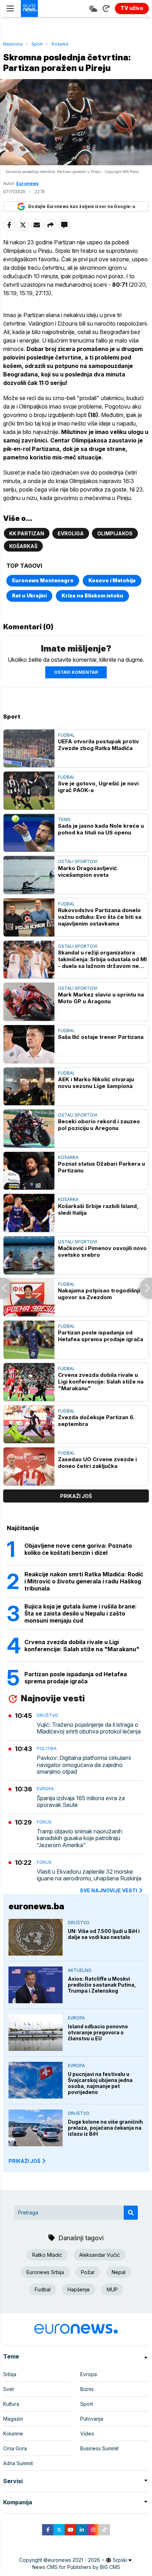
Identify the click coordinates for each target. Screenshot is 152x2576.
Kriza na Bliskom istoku (92, 596)
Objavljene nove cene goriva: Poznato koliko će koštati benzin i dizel (78, 1549)
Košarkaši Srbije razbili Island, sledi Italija (98, 1209)
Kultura (11, 2404)
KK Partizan (27, 533)
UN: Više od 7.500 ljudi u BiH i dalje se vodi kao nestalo (104, 1934)
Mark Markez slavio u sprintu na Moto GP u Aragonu (101, 998)
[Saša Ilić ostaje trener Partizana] (29, 1044)
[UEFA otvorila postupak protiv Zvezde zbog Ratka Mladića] (29, 749)
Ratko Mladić (47, 2255)
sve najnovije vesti (109, 1890)
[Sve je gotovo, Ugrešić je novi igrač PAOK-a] (29, 791)
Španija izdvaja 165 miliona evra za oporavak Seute (81, 1802)
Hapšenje (79, 2289)
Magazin (13, 2419)
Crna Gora (15, 2448)
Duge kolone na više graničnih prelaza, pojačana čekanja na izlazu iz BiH (105, 2128)
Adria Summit (18, 2463)
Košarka (60, 44)
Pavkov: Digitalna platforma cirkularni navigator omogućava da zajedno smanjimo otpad (84, 1765)
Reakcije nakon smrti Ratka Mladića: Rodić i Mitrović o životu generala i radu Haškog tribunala (84, 1581)
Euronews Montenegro (43, 580)
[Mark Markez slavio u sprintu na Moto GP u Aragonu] (29, 1002)
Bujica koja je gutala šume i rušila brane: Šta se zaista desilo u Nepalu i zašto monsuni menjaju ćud (81, 1613)
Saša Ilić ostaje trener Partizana (101, 1037)
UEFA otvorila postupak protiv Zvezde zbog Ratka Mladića (98, 745)
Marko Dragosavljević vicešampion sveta (87, 871)
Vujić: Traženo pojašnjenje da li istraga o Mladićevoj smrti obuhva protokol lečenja (89, 1728)
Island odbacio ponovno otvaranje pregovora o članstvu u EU (98, 2032)
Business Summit (99, 2448)
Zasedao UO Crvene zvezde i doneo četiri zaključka (97, 1463)
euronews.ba (36, 1906)
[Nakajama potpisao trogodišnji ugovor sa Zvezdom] (29, 1298)
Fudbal (66, 735)
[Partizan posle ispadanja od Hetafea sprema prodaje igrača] (29, 1340)
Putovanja (92, 2419)
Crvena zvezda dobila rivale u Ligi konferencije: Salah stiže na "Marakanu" (101, 1382)
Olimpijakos (115, 533)
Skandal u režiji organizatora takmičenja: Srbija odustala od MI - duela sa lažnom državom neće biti (102, 959)
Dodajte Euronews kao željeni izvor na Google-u (82, 206)
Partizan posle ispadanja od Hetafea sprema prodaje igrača (101, 1336)
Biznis (87, 2389)
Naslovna (13, 44)
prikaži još (76, 1496)
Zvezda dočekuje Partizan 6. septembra (96, 1421)
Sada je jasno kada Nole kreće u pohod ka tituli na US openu (101, 829)
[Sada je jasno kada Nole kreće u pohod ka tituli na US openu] (29, 833)
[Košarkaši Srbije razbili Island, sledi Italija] (29, 1213)
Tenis (64, 819)
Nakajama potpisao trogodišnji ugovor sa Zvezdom (99, 1294)
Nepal (119, 2272)
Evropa (45, 1789)
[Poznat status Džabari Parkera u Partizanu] (29, 1171)
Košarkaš (23, 546)
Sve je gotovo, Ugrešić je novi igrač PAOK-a (98, 787)
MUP (112, 2289)
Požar (88, 2272)
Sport (37, 44)
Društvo (48, 1715)
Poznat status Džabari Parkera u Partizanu (101, 1167)
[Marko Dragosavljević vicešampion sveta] (29, 875)
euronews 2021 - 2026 (74, 2560)
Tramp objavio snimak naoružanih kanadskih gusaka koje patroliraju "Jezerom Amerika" (80, 1838)
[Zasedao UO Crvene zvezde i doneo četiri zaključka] (29, 1467)
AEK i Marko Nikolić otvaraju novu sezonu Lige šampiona (96, 1083)
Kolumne (13, 2434)
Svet (8, 2389)
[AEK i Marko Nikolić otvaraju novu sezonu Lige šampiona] (29, 1087)
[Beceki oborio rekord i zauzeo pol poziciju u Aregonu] (29, 1129)
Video (87, 2434)
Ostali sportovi (78, 861)
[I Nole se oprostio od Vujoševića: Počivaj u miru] (6, 1288)
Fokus (44, 1822)
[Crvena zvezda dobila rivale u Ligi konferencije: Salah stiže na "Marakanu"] (29, 1382)
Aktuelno (80, 1970)
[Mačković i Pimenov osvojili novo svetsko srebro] (29, 1255)
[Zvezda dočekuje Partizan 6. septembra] (29, 1424)
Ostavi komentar (76, 672)
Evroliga (71, 533)
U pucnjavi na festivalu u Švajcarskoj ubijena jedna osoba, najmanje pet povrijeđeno (100, 2083)
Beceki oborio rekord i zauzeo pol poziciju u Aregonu (99, 1125)
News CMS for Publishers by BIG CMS (76, 2567)
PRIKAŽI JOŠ (24, 2161)
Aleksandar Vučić (100, 2255)
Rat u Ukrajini (29, 596)
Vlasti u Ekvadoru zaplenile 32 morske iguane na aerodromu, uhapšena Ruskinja (89, 1875)
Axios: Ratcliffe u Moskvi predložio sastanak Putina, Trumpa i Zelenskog (102, 1985)
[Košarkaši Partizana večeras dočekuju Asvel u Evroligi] (146, 1288)
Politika (47, 1748)
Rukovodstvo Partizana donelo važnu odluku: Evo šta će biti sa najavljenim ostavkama (100, 917)
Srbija (10, 2374)
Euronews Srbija (45, 2272)
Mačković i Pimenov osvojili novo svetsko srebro (102, 1251)
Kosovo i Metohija (112, 580)
